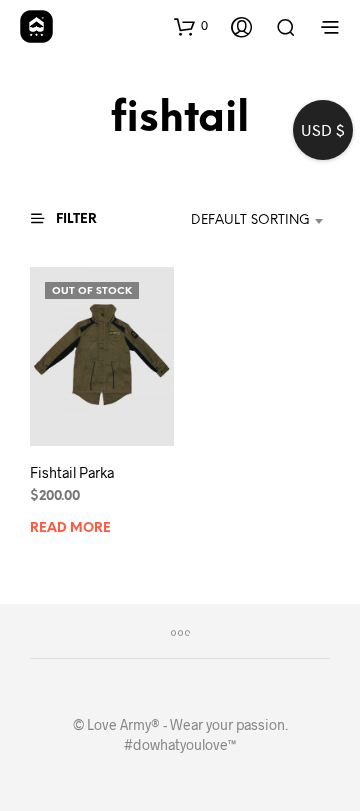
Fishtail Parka (72, 472)
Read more (70, 528)
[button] (191, 26)
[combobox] (240, 221)
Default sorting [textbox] (250, 220)
